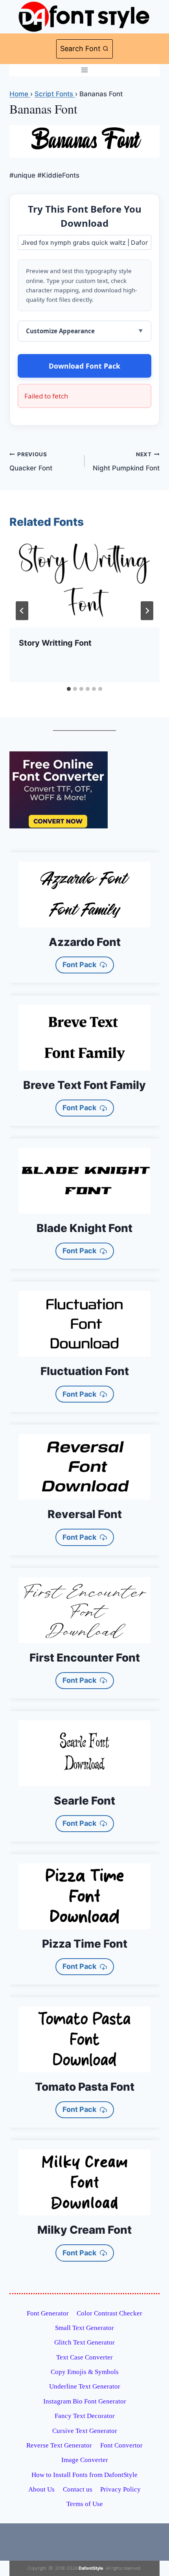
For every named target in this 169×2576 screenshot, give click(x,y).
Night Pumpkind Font (126, 462)
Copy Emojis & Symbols (85, 2372)
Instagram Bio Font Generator (85, 2401)
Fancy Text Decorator (85, 2416)
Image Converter (85, 2460)
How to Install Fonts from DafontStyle (84, 2475)
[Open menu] (85, 70)
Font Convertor (121, 2445)
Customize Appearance (60, 331)
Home (20, 94)
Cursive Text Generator (85, 2431)
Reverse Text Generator (59, 2445)
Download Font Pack (84, 366)
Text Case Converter (84, 2357)
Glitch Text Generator (84, 2342)
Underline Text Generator (85, 2386)
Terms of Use (85, 2504)
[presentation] (84, 584)
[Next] (147, 611)
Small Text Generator (84, 2328)
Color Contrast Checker (109, 2313)
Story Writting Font (55, 643)
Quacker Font (31, 462)
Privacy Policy (120, 2489)
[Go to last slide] (22, 611)
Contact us (78, 2489)
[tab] (69, 689)
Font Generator (48, 2313)
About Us (41, 2489)
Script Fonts (55, 94)
